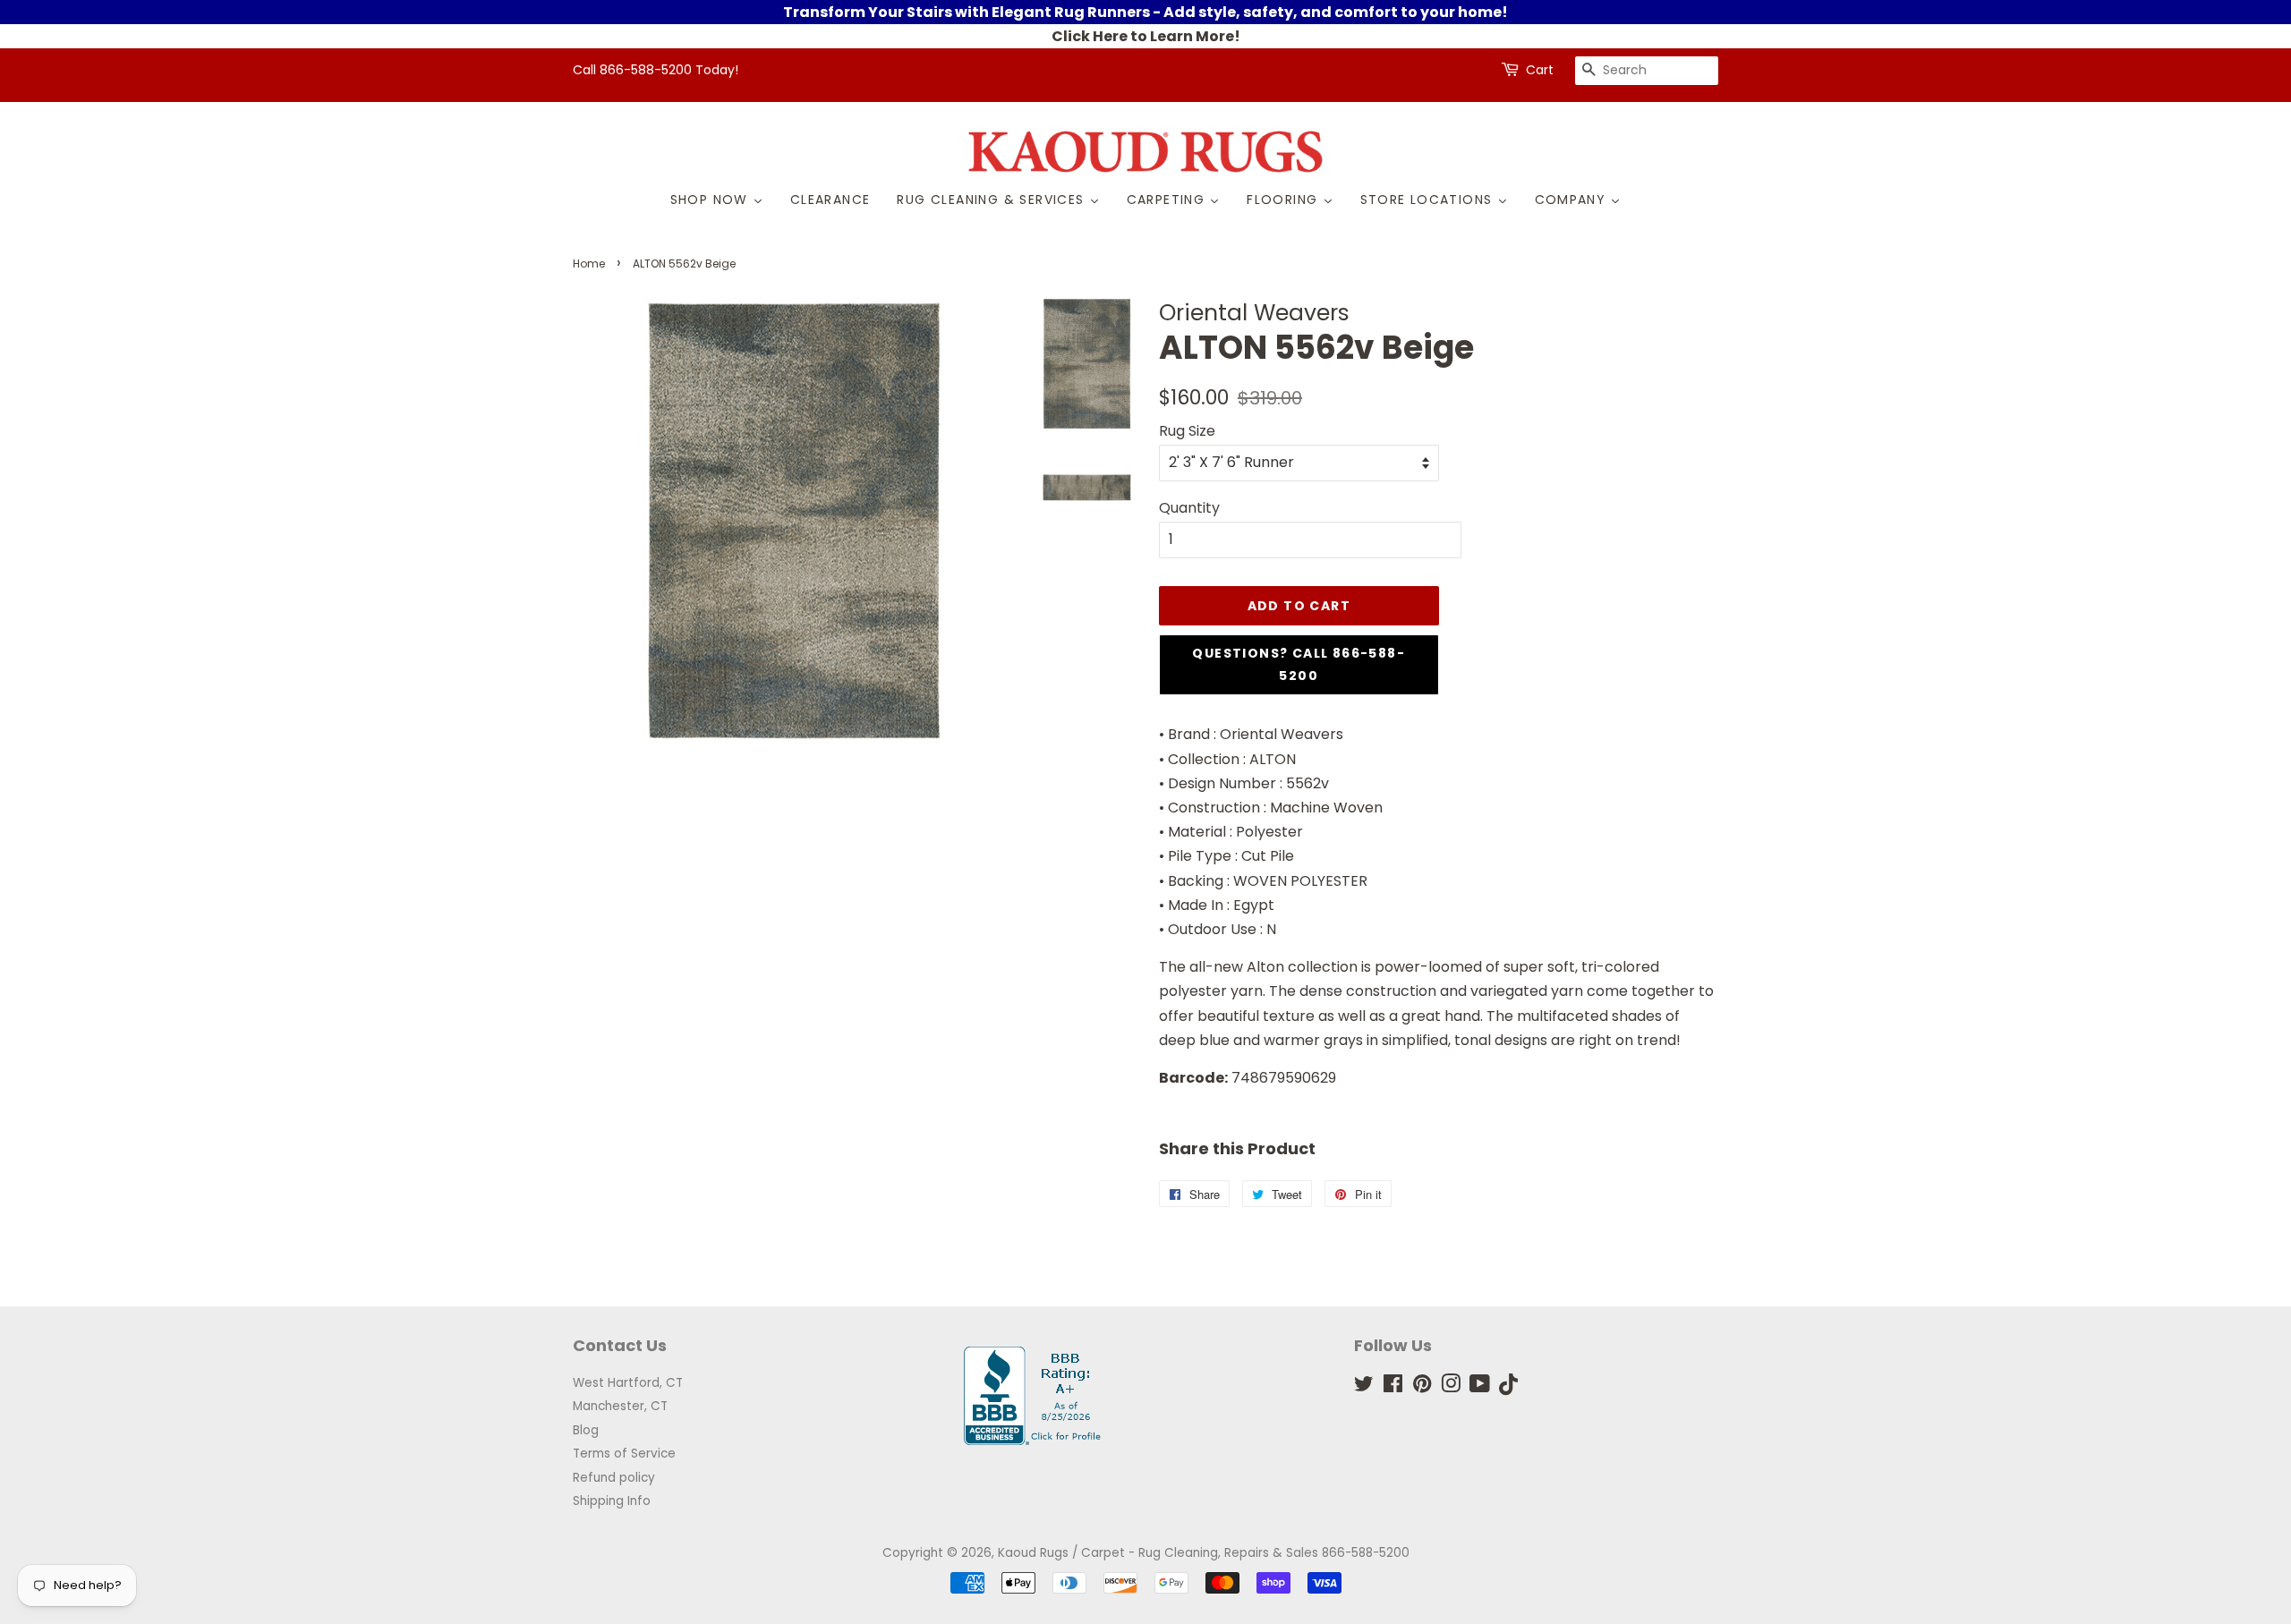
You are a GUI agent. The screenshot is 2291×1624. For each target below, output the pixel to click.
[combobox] (1647, 71)
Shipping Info (612, 1501)
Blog (586, 1430)
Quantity (1189, 508)
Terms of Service (624, 1454)
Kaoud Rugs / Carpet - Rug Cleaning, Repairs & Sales (1158, 1553)
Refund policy (614, 1478)
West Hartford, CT (628, 1383)
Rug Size (1187, 431)
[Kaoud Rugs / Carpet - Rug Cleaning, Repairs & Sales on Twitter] (1364, 1387)
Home (589, 264)
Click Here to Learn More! (1146, 36)
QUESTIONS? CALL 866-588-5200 (1299, 664)
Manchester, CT (620, 1406)
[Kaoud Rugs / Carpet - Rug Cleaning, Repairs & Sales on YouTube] (1480, 1387)
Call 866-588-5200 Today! (656, 70)
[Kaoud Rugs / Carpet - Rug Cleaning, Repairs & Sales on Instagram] (1451, 1387)
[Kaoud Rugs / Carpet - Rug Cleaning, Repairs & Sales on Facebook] (1393, 1387)
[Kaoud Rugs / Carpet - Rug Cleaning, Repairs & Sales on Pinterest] (1422, 1387)
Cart (1540, 70)
